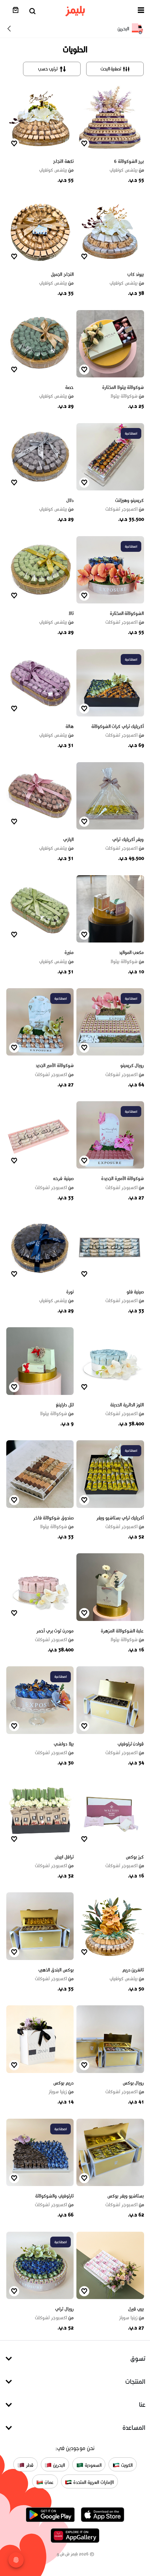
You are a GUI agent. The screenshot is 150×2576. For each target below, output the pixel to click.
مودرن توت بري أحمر (55, 1631)
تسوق (138, 2359)
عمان (48, 2482)
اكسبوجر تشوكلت (125, 509)
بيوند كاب (136, 274)
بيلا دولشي (64, 1744)
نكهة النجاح (63, 161)
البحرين (58, 2465)
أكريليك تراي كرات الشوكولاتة (118, 726)
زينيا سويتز (61, 2092)
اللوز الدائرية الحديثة (127, 1405)
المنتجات (135, 2382)
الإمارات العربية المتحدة (93, 2482)
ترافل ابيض (64, 1857)
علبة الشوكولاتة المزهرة (122, 1631)
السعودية (92, 2465)
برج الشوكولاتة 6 (129, 161)
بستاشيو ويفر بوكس (126, 2196)
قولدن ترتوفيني (131, 1744)
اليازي (68, 839)
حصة (69, 387)
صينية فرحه (63, 1178)
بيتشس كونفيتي (127, 170)
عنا (142, 2405)
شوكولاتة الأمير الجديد (55, 1065)
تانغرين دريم (133, 1970)
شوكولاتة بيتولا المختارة (123, 387)
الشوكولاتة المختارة (127, 613)
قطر (29, 2465)
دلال (70, 500)
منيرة (69, 952)
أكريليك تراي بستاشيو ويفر (120, 1518)
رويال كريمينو (132, 1065)
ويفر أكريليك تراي (128, 839)
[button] (141, 11)
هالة (70, 726)
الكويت (126, 2465)
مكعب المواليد (132, 952)
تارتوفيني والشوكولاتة (54, 2196)
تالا (71, 613)
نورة (70, 1292)
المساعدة (134, 2428)
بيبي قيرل (136, 2309)
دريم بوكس (63, 2083)
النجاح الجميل (62, 274)
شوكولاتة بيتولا (127, 396)
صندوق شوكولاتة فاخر (53, 1518)
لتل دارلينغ (65, 1405)
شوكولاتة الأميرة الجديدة (122, 1178)
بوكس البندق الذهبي (56, 1970)
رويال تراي (64, 2309)
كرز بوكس (135, 1857)
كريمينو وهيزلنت (130, 500)
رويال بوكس (133, 2083)
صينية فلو (135, 1292)
